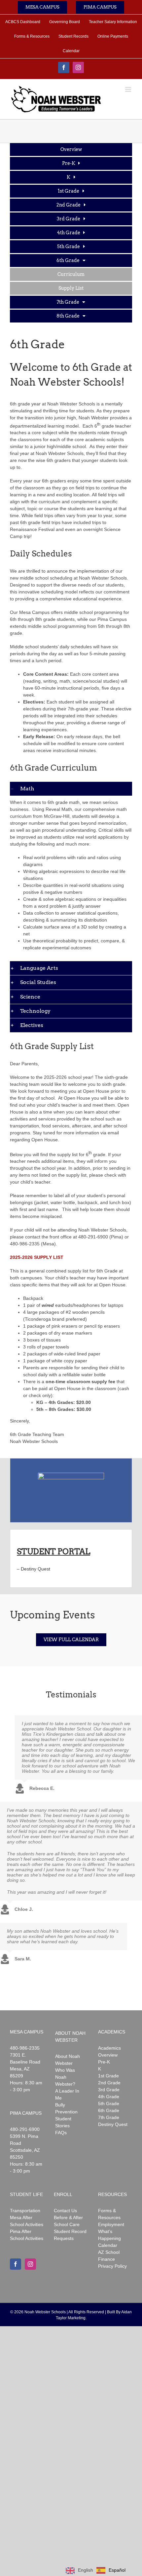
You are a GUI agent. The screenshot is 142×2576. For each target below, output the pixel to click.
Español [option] (117, 2570)
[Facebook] (16, 2264)
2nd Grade (109, 2083)
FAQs (61, 2133)
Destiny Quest (35, 1569)
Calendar (108, 2245)
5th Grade (109, 2103)
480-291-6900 (25, 2129)
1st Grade (108, 2076)
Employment (111, 2224)
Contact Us (65, 2211)
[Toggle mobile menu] (129, 89)
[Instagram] (30, 2264)
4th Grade (109, 2097)
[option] (111, 2570)
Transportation (25, 2211)
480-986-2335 (25, 2048)
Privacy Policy (112, 2266)
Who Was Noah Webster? (65, 2077)
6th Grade (109, 2110)
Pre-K (104, 2062)
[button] (71, 789)
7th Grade (109, 2117)
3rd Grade (109, 2090)
